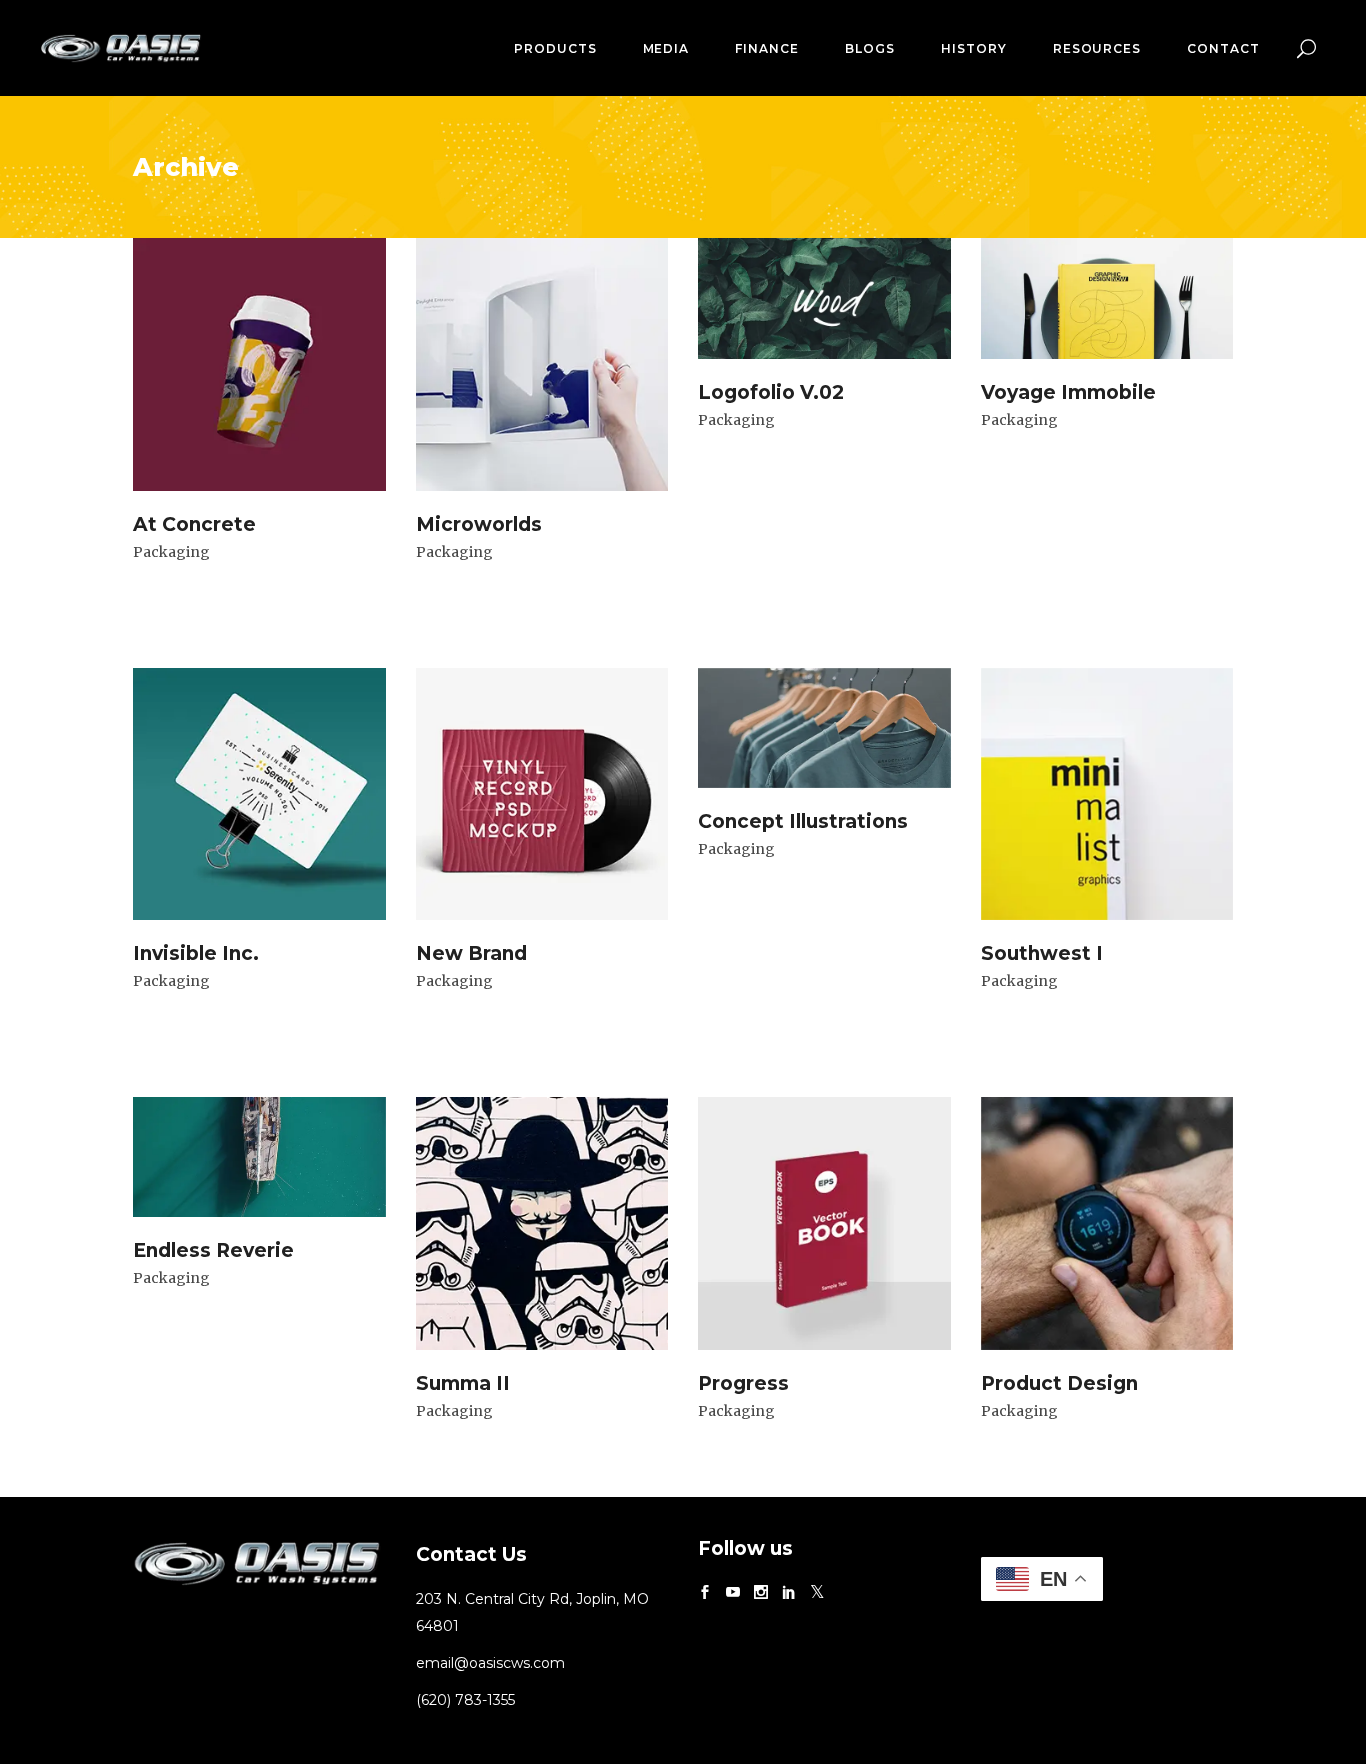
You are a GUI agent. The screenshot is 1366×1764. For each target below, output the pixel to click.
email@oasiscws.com (490, 1663)
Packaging (171, 552)
